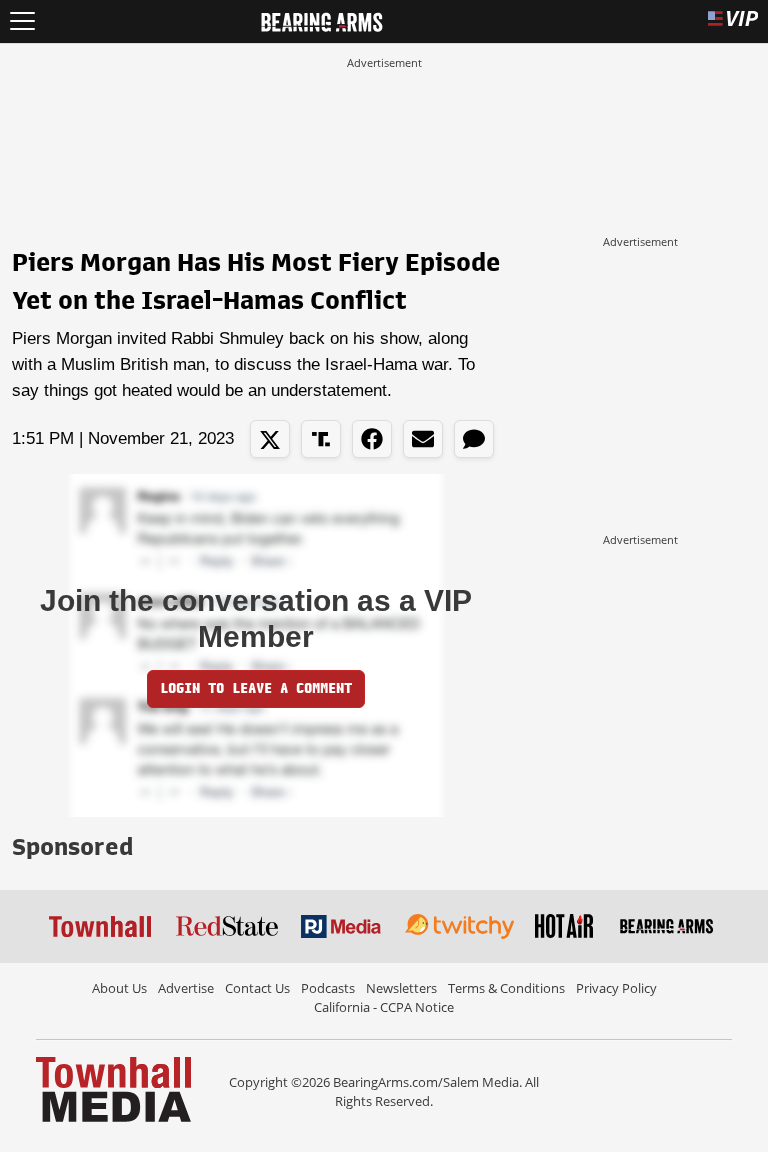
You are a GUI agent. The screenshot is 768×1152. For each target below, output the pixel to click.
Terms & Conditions (506, 988)
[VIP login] (733, 21)
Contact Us (257, 988)
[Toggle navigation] (22, 21)
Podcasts (328, 988)
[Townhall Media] (113, 1088)
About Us (119, 988)
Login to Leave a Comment (256, 688)
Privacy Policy (616, 988)
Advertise (186, 988)
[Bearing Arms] (321, 20)
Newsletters (401, 988)
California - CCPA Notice (384, 1007)
